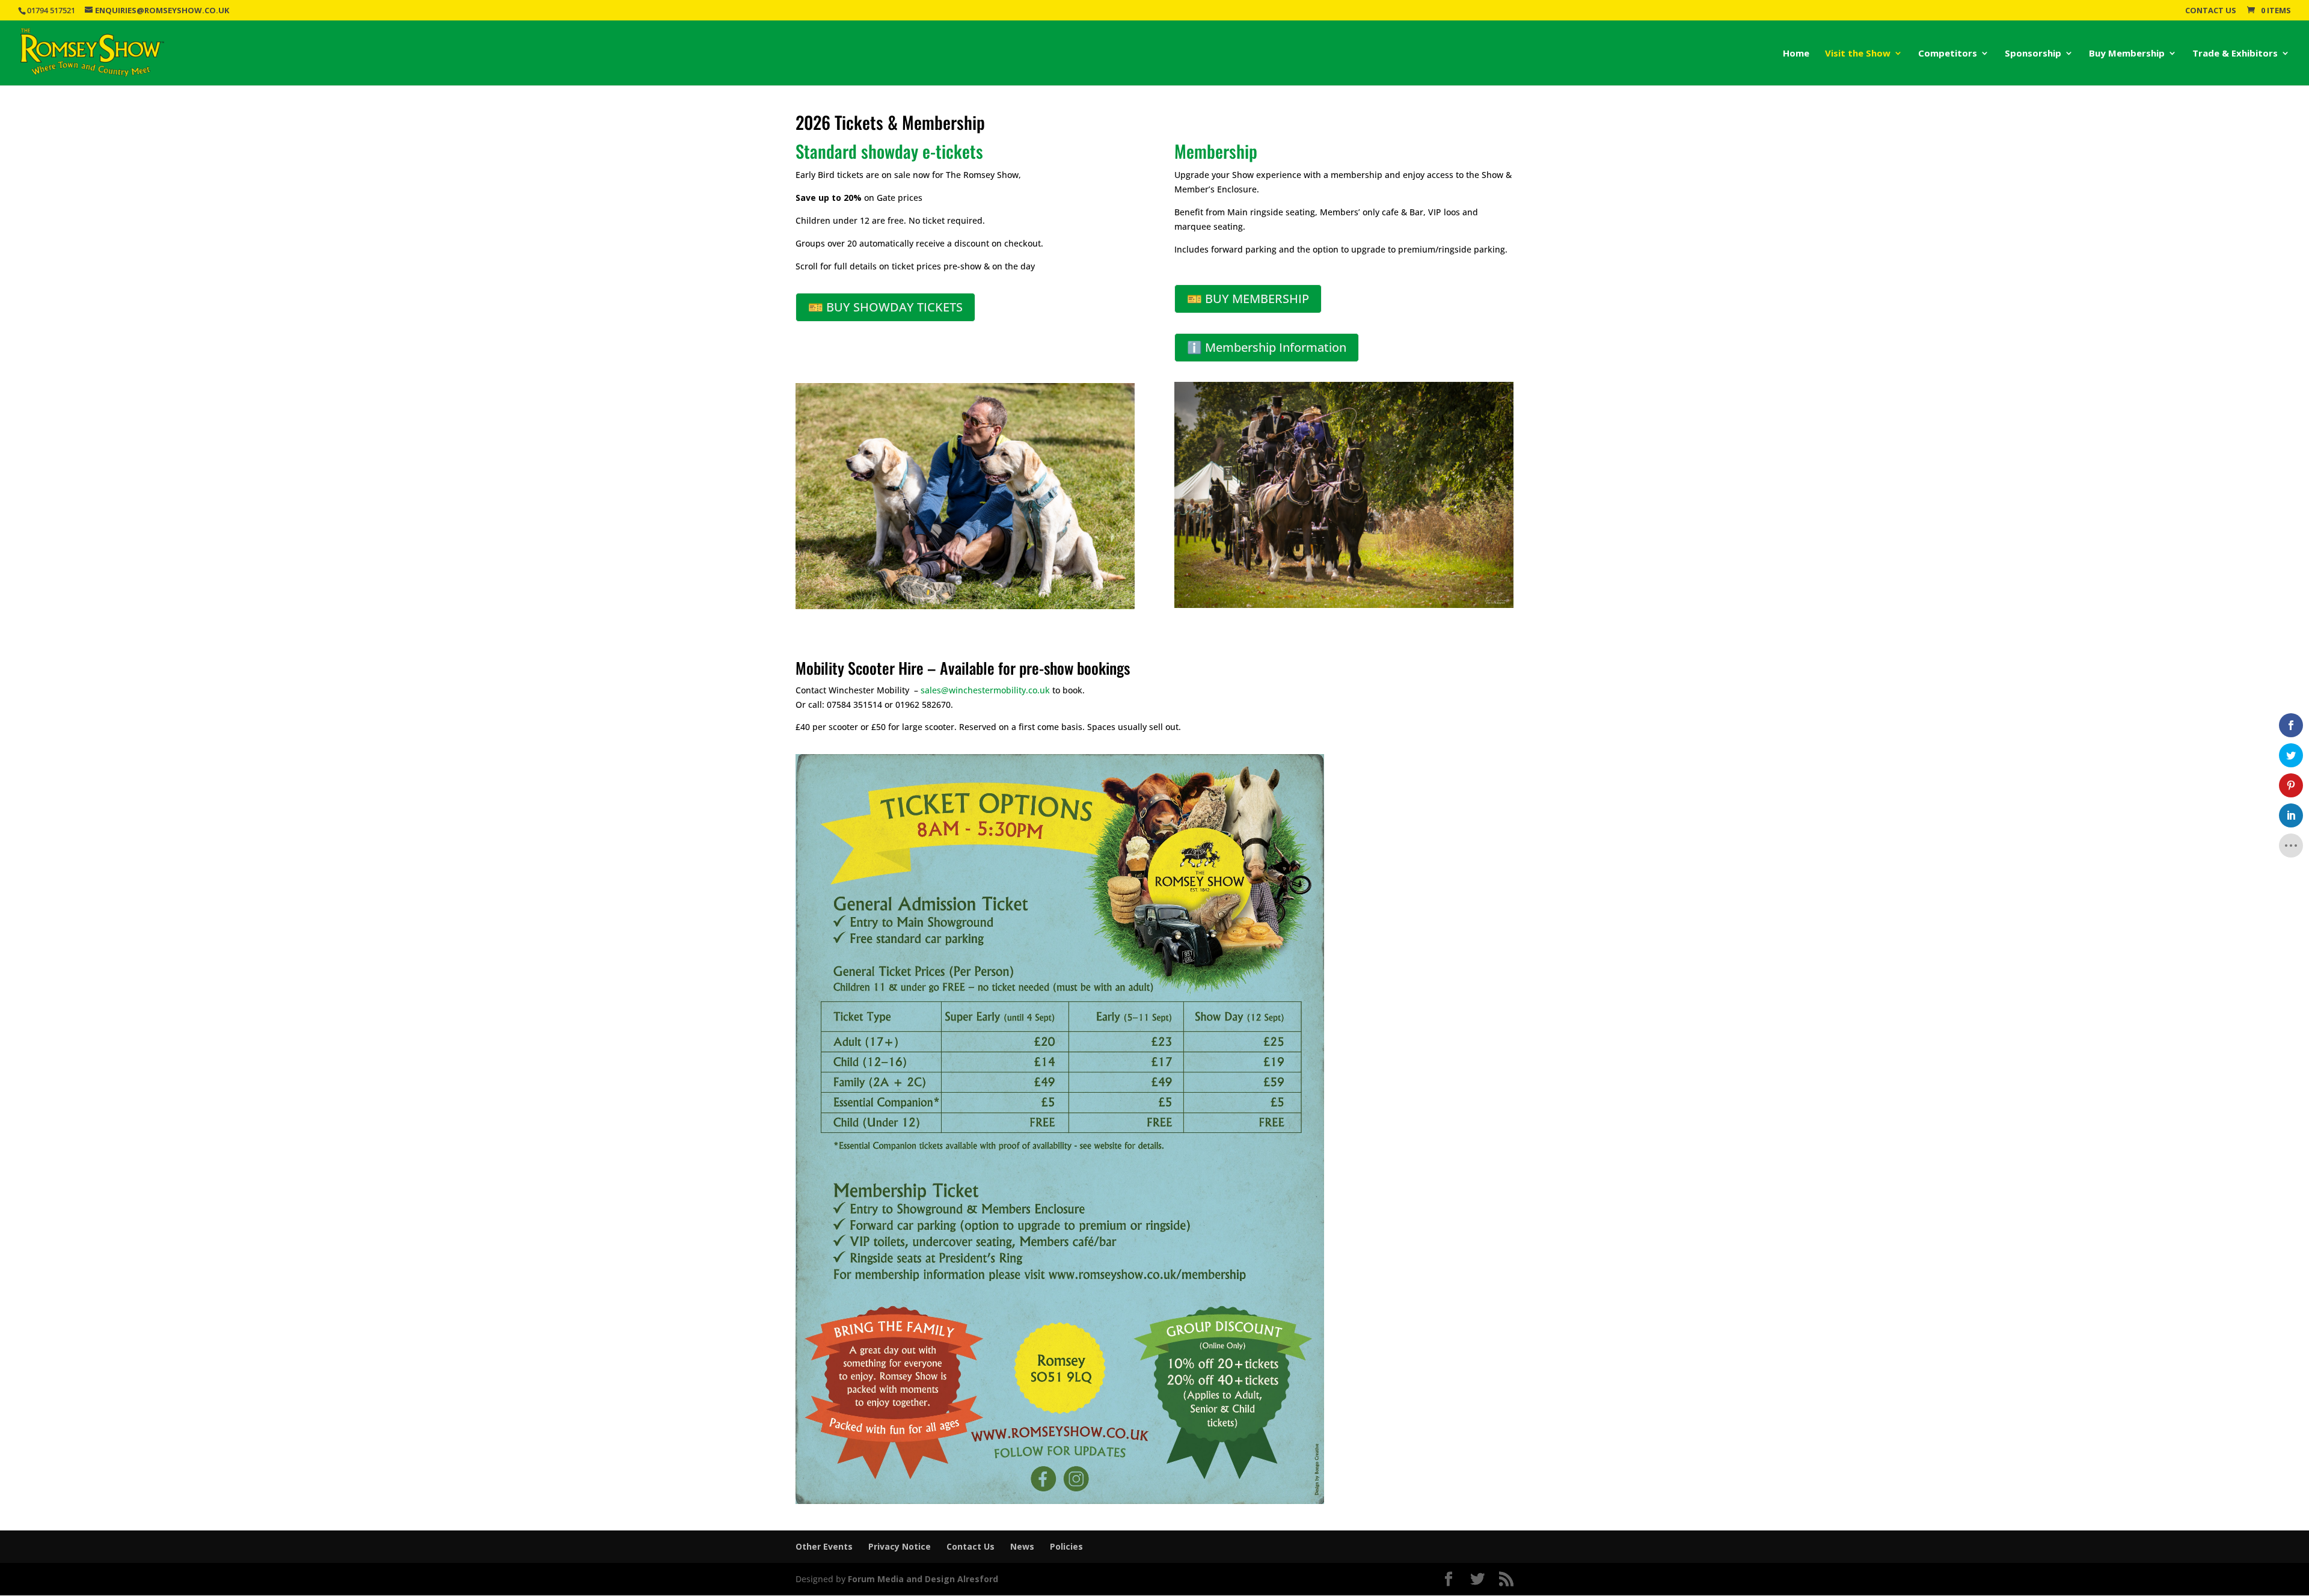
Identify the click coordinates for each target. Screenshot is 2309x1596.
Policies (1066, 1546)
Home (1796, 54)
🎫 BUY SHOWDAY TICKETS (885, 307)
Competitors (1948, 54)
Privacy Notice (900, 1546)
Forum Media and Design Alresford (923, 1579)
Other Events (824, 1546)
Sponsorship (2033, 54)
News (1022, 1546)
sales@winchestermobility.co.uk (985, 690)
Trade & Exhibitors (2235, 54)
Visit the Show (1858, 54)
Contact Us (2211, 11)
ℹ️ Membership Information (1267, 347)
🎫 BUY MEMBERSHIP (1248, 299)
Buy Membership (2127, 54)
